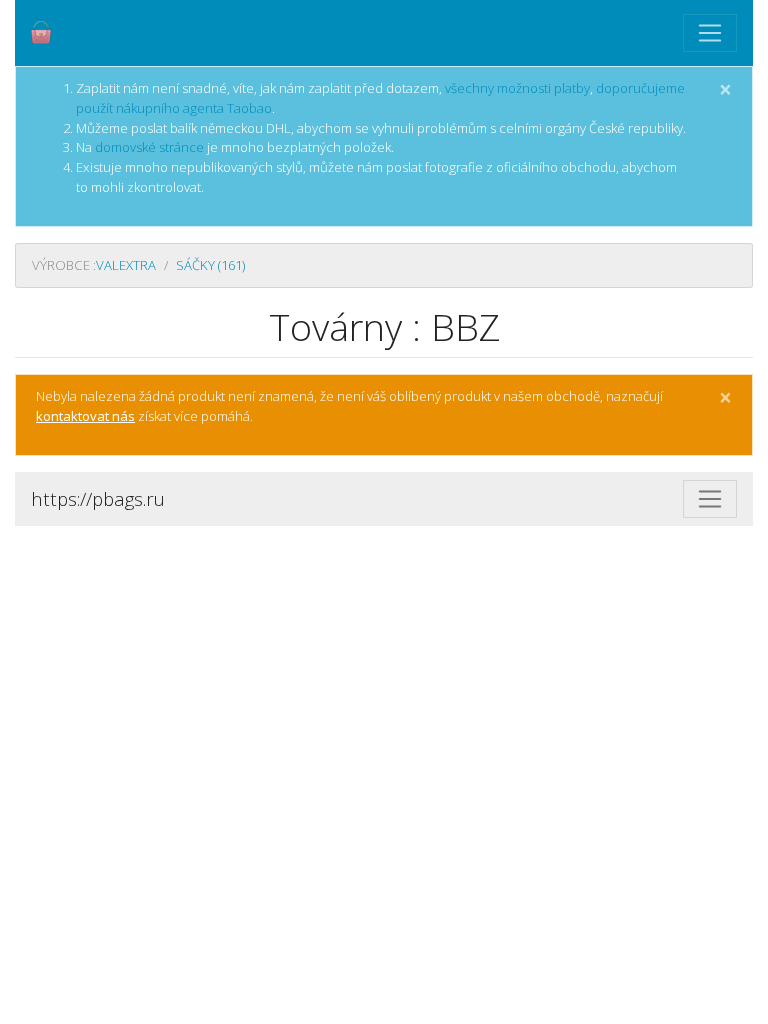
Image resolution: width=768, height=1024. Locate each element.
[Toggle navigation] (710, 33)
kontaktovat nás (85, 416)
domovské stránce (149, 147)
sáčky (210, 265)
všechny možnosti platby (517, 88)
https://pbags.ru (98, 498)
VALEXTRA (126, 265)
